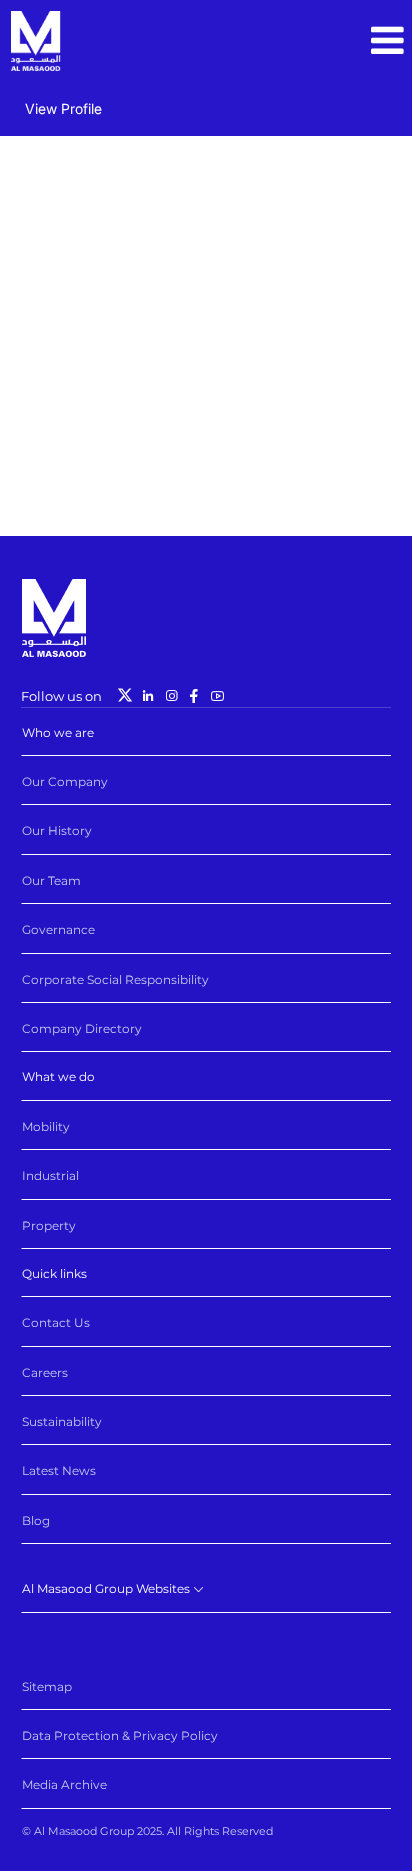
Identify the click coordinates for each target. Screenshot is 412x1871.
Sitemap (47, 1686)
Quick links (54, 1273)
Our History (57, 830)
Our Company (65, 781)
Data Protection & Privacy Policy (120, 1735)
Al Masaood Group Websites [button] (107, 1588)
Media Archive (64, 1784)
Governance (58, 929)
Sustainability (62, 1421)
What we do (58, 1076)
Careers (45, 1372)
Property (49, 1225)
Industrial (50, 1175)
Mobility (46, 1126)
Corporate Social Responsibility (115, 979)
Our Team (51, 880)
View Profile (63, 108)
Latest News (59, 1470)
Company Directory (82, 1028)
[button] (387, 41)
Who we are (58, 732)
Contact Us (56, 1322)
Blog (36, 1520)
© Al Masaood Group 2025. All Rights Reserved (147, 1831)
